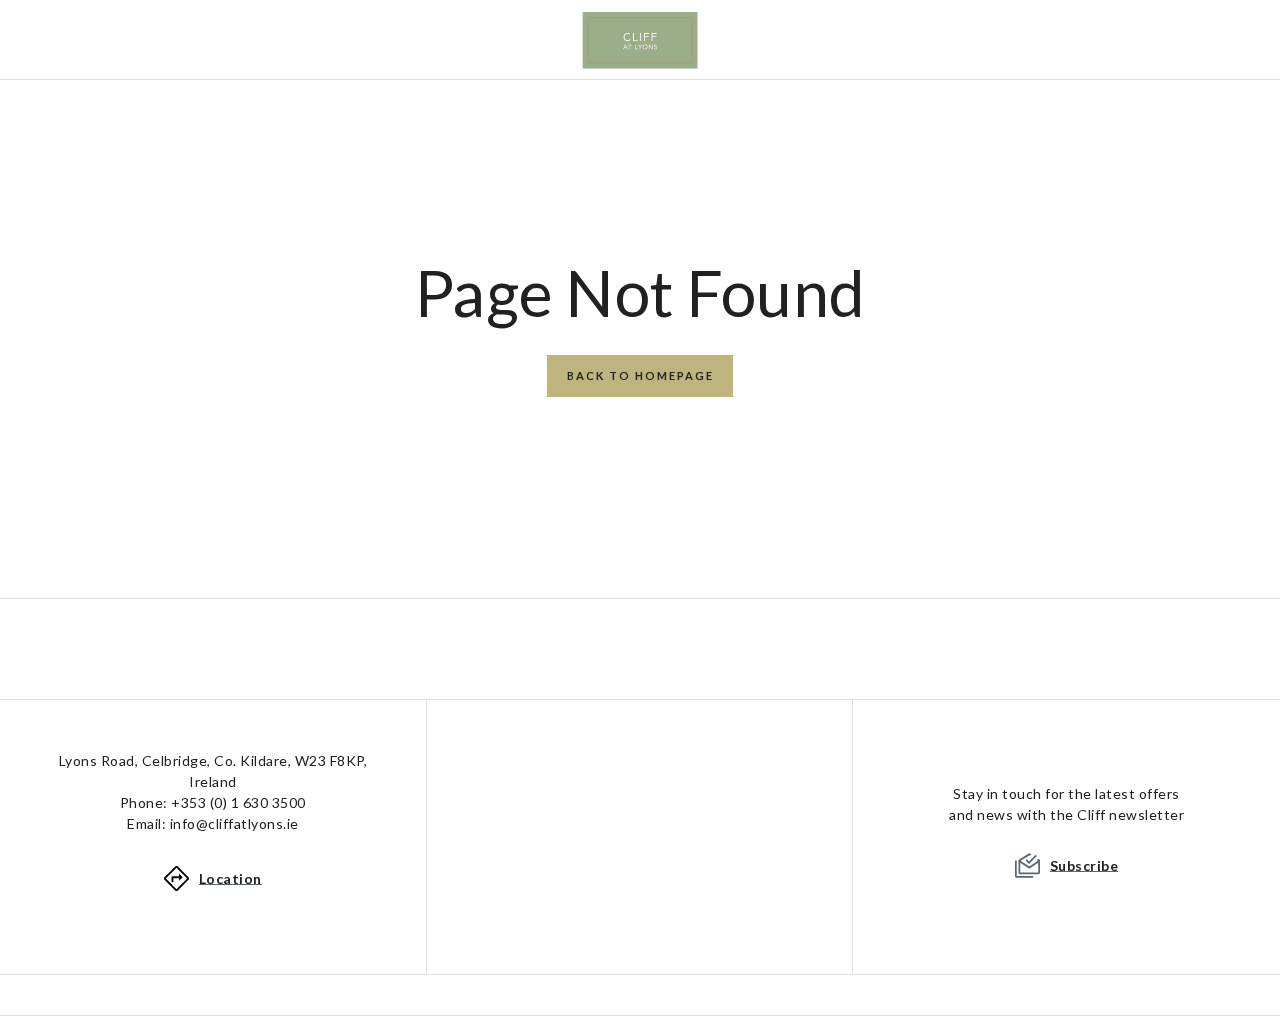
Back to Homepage (640, 375)
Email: (213, 823)
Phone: (213, 802)
